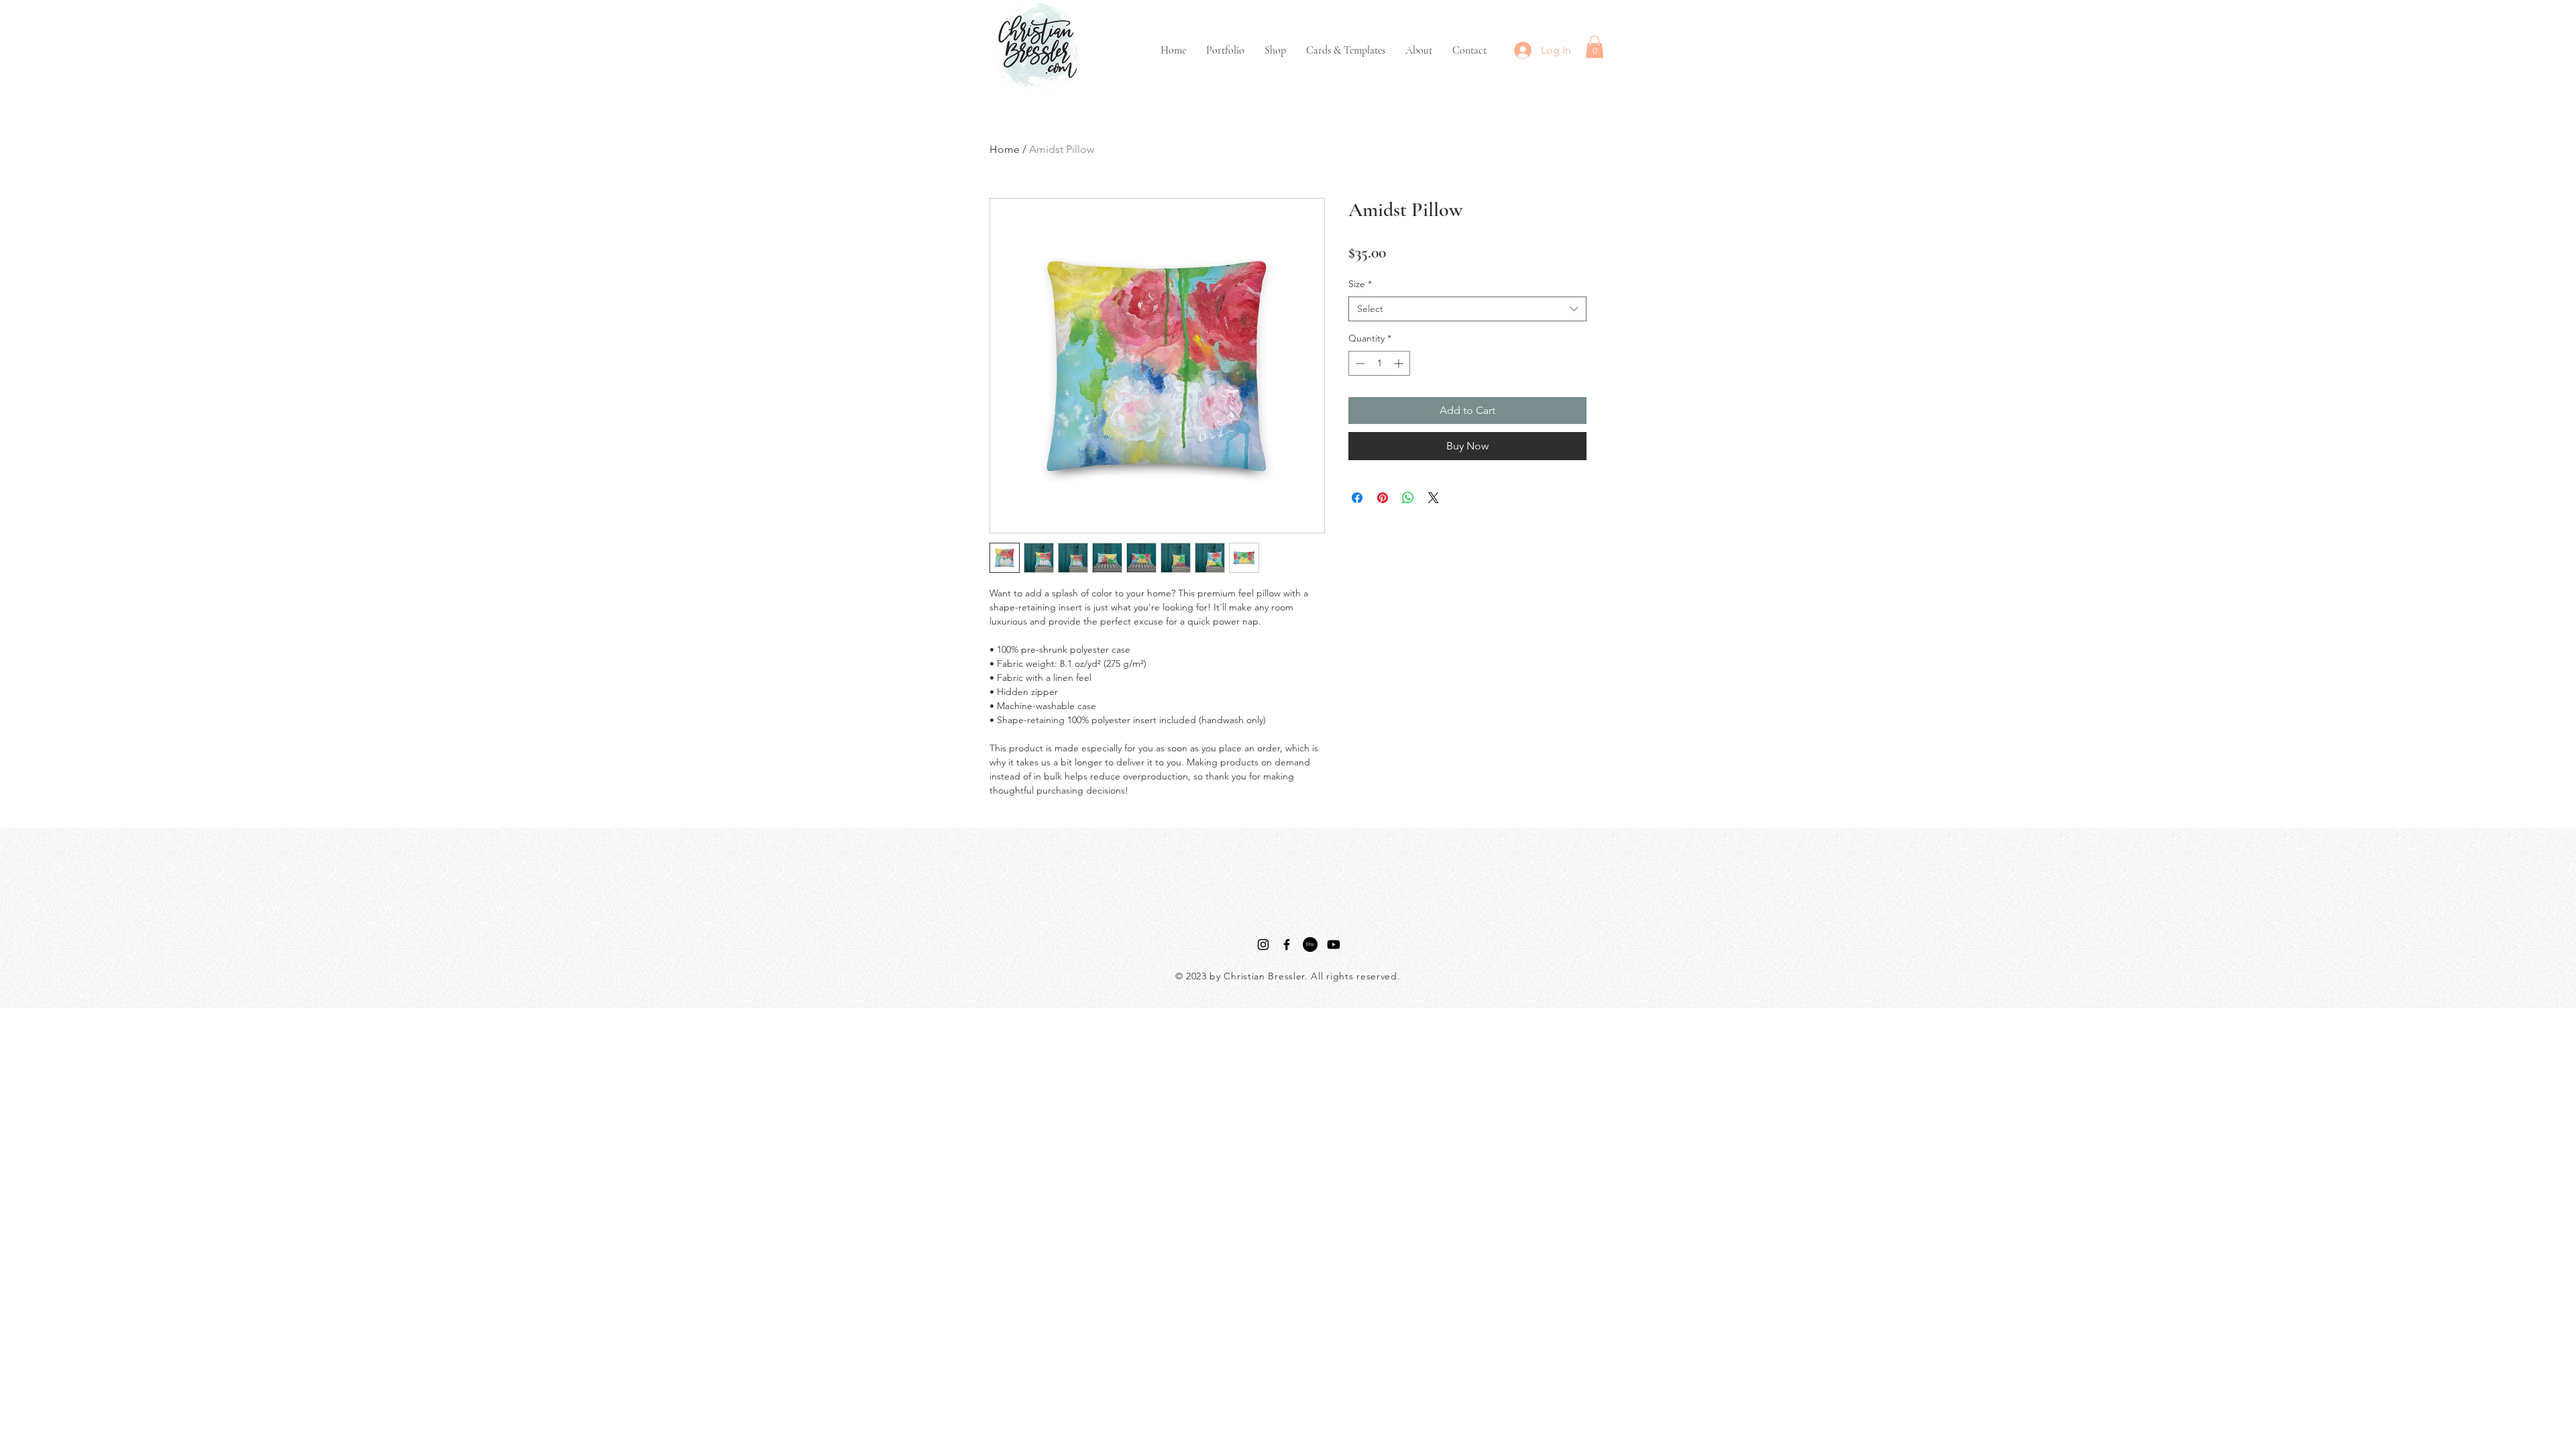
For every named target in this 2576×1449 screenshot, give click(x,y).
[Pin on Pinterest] (1383, 498)
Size (1360, 284)
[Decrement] (1359, 363)
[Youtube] (1334, 945)
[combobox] (1467, 309)
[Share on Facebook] (1357, 498)
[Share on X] (1434, 498)
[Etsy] (1310, 945)
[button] (1595, 47)
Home (1005, 149)
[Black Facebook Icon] (1287, 945)
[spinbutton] (1379, 363)
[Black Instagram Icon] (1263, 945)
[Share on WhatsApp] (1408, 498)
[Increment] (1400, 363)
